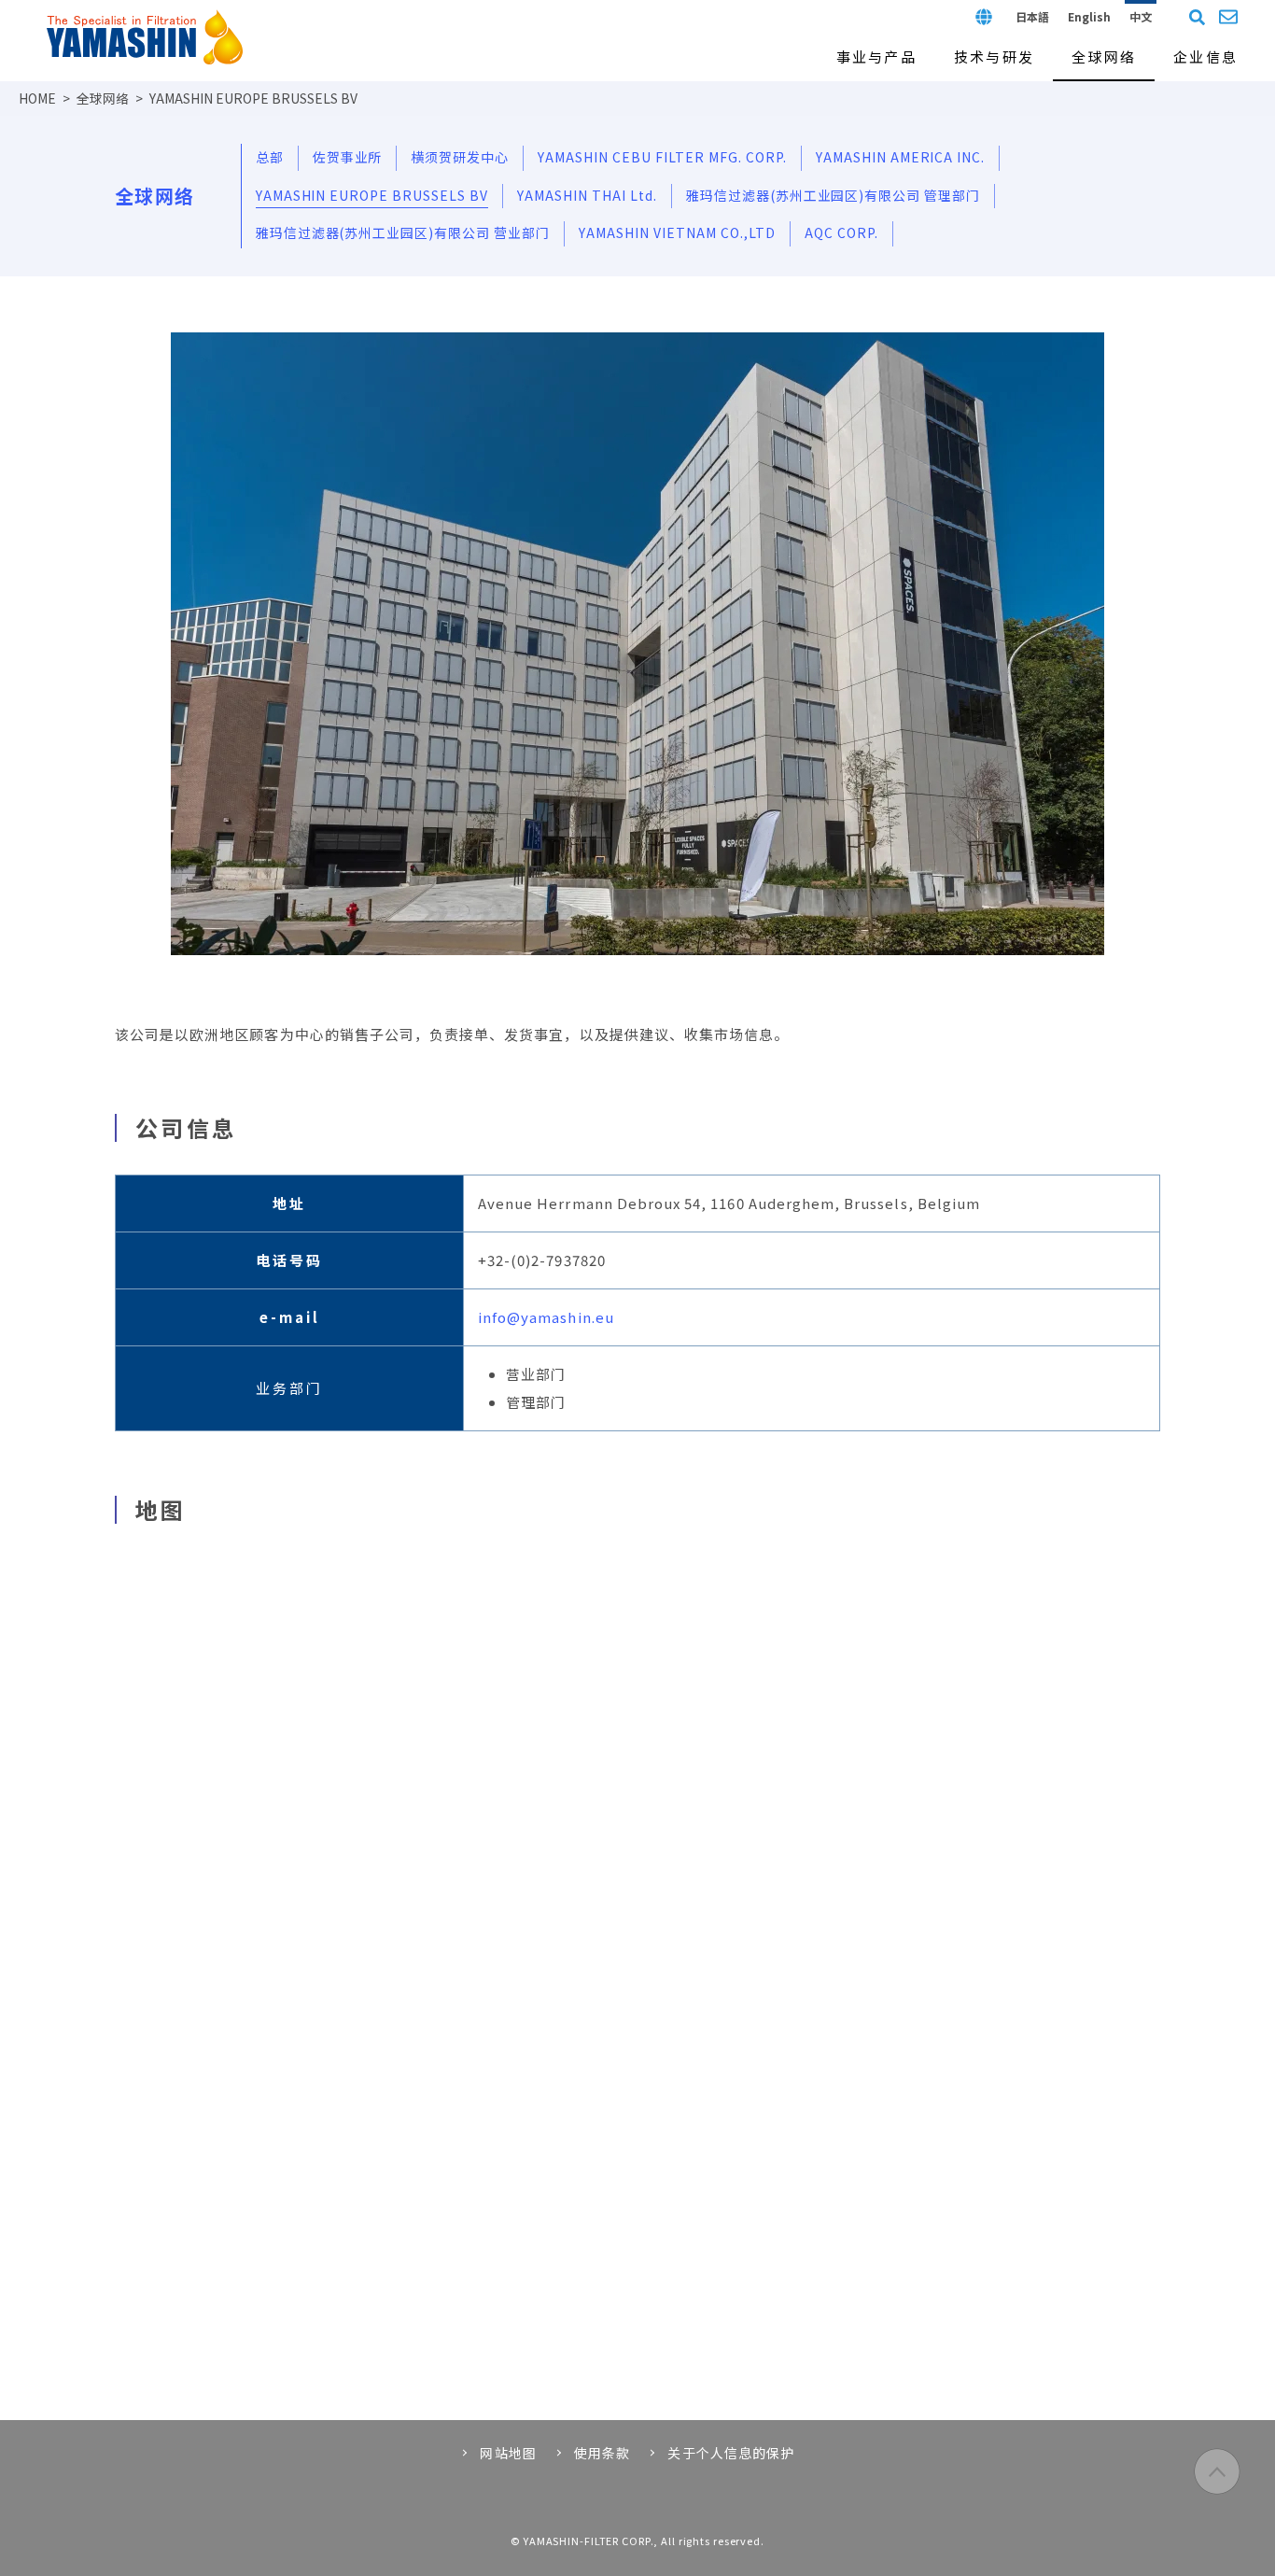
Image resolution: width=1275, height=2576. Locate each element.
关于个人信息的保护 (731, 2453)
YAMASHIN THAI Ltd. (587, 195)
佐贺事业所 (348, 157)
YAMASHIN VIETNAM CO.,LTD (677, 232)
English (1089, 16)
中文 (1141, 16)
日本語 (1032, 16)
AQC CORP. (841, 232)
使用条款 (602, 2453)
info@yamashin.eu (546, 1317)
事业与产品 (876, 56)
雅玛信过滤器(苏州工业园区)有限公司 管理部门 (834, 195)
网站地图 (508, 2453)
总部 (270, 157)
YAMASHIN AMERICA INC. (901, 157)
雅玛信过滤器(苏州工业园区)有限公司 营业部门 (403, 232)
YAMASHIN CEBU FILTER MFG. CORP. (662, 157)
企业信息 (1205, 56)
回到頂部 (1217, 2471)
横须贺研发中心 (460, 157)
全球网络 (103, 98)
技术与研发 (994, 56)
